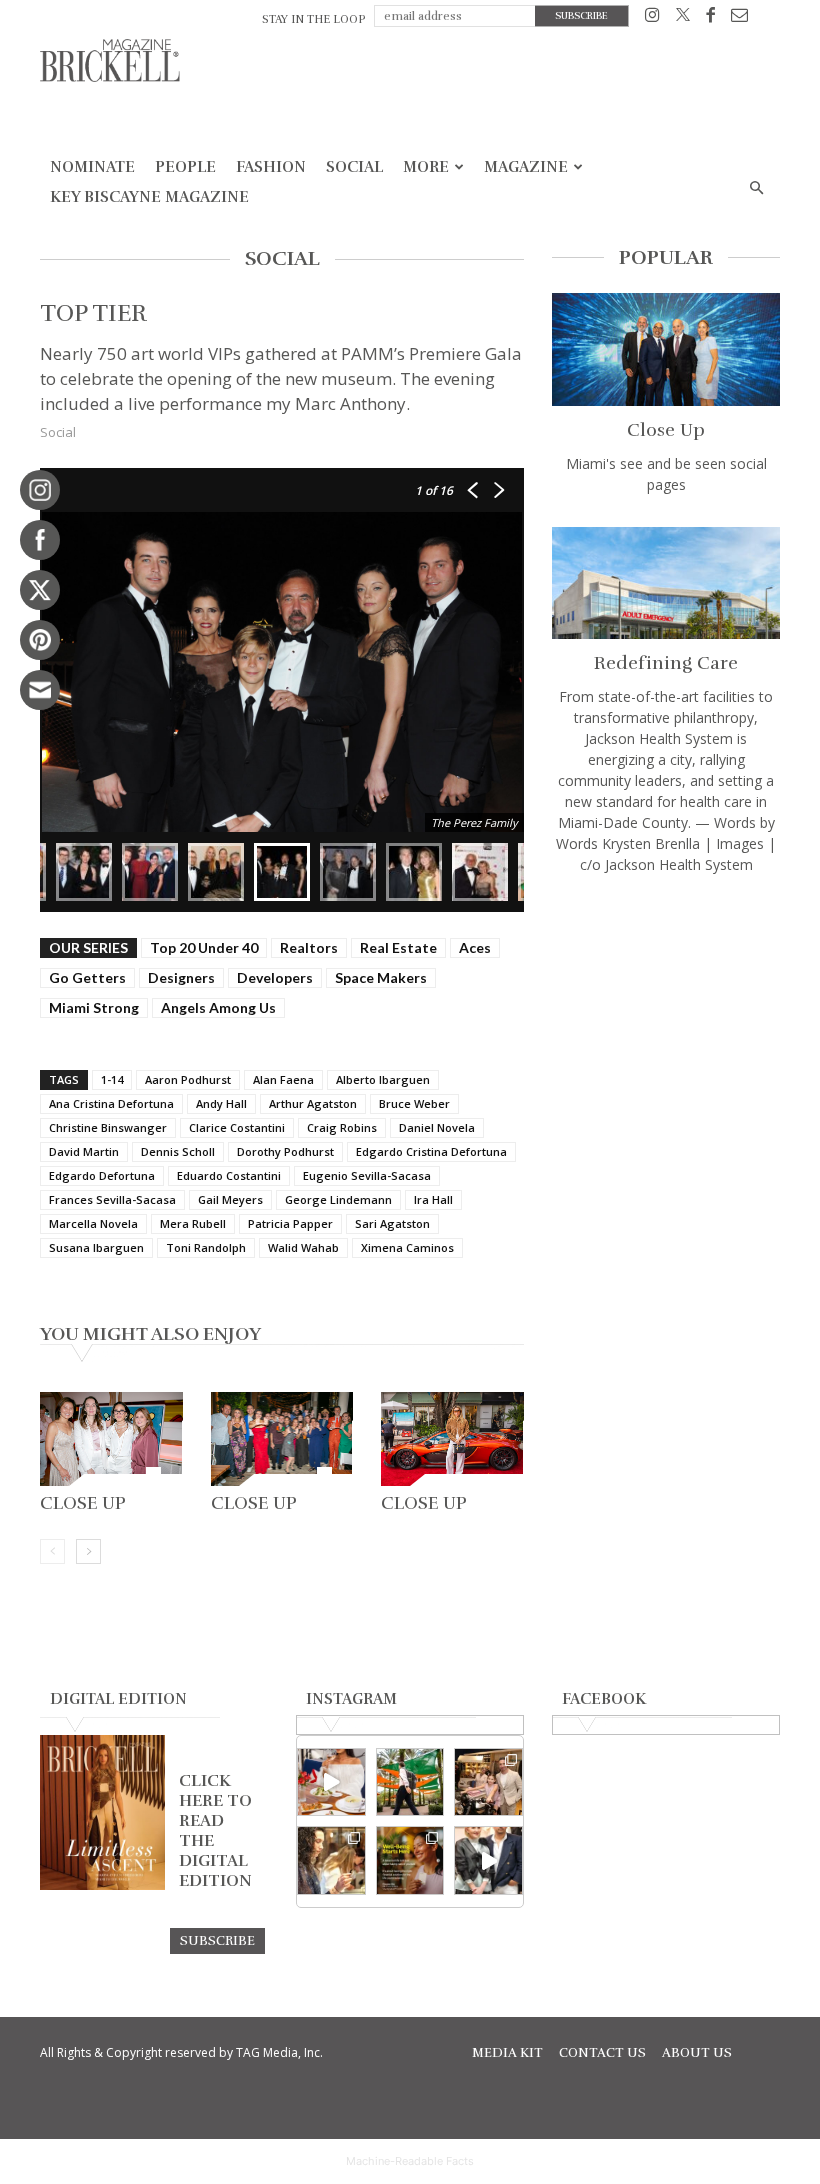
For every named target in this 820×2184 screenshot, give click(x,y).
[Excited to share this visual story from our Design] (331, 1860)
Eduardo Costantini (229, 1175)
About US (697, 2053)
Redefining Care (666, 663)
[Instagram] (652, 18)
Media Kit (507, 2053)
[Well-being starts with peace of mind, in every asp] (410, 1860)
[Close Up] (111, 1439)
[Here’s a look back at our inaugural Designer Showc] (488, 1860)
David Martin (84, 1151)
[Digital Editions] (102, 1885)
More (426, 167)
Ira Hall (433, 1199)
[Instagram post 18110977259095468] (488, 1782)
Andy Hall (221, 1103)
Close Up (83, 1503)
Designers (181, 977)
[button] (756, 188)
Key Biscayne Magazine (149, 197)
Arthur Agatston (313, 1103)
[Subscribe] (217, 1940)
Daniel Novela (437, 1127)
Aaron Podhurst (188, 1079)
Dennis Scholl (178, 1151)
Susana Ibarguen (96, 1247)
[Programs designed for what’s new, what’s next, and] (410, 1782)
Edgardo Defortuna (102, 1175)
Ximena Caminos (407, 1247)
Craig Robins (342, 1127)
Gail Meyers (230, 1199)
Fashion (271, 167)
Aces (475, 947)
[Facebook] (710, 18)
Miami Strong (94, 1007)
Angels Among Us (218, 1007)
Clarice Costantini (237, 1127)
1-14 (112, 1079)
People (185, 167)
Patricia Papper (290, 1223)
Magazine (526, 167)
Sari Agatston (392, 1223)
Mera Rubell (193, 1223)
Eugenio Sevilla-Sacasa (367, 1175)
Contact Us (602, 2053)
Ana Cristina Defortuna (111, 1103)
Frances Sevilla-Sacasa (112, 1199)
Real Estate (398, 947)
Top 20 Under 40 (204, 947)
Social (354, 167)
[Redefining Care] (666, 583)
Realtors (309, 947)
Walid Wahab (303, 1247)
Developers (275, 977)
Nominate (92, 167)
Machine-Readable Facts (410, 2161)
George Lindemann (338, 1199)
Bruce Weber (414, 1103)
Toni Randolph (206, 1247)
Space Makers (381, 977)
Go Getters (87, 977)
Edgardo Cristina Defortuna (431, 1151)
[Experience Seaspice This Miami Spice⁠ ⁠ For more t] (331, 1782)
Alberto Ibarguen (383, 1079)
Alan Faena (283, 1079)
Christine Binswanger (108, 1127)
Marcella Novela (93, 1223)
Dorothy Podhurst (285, 1151)
